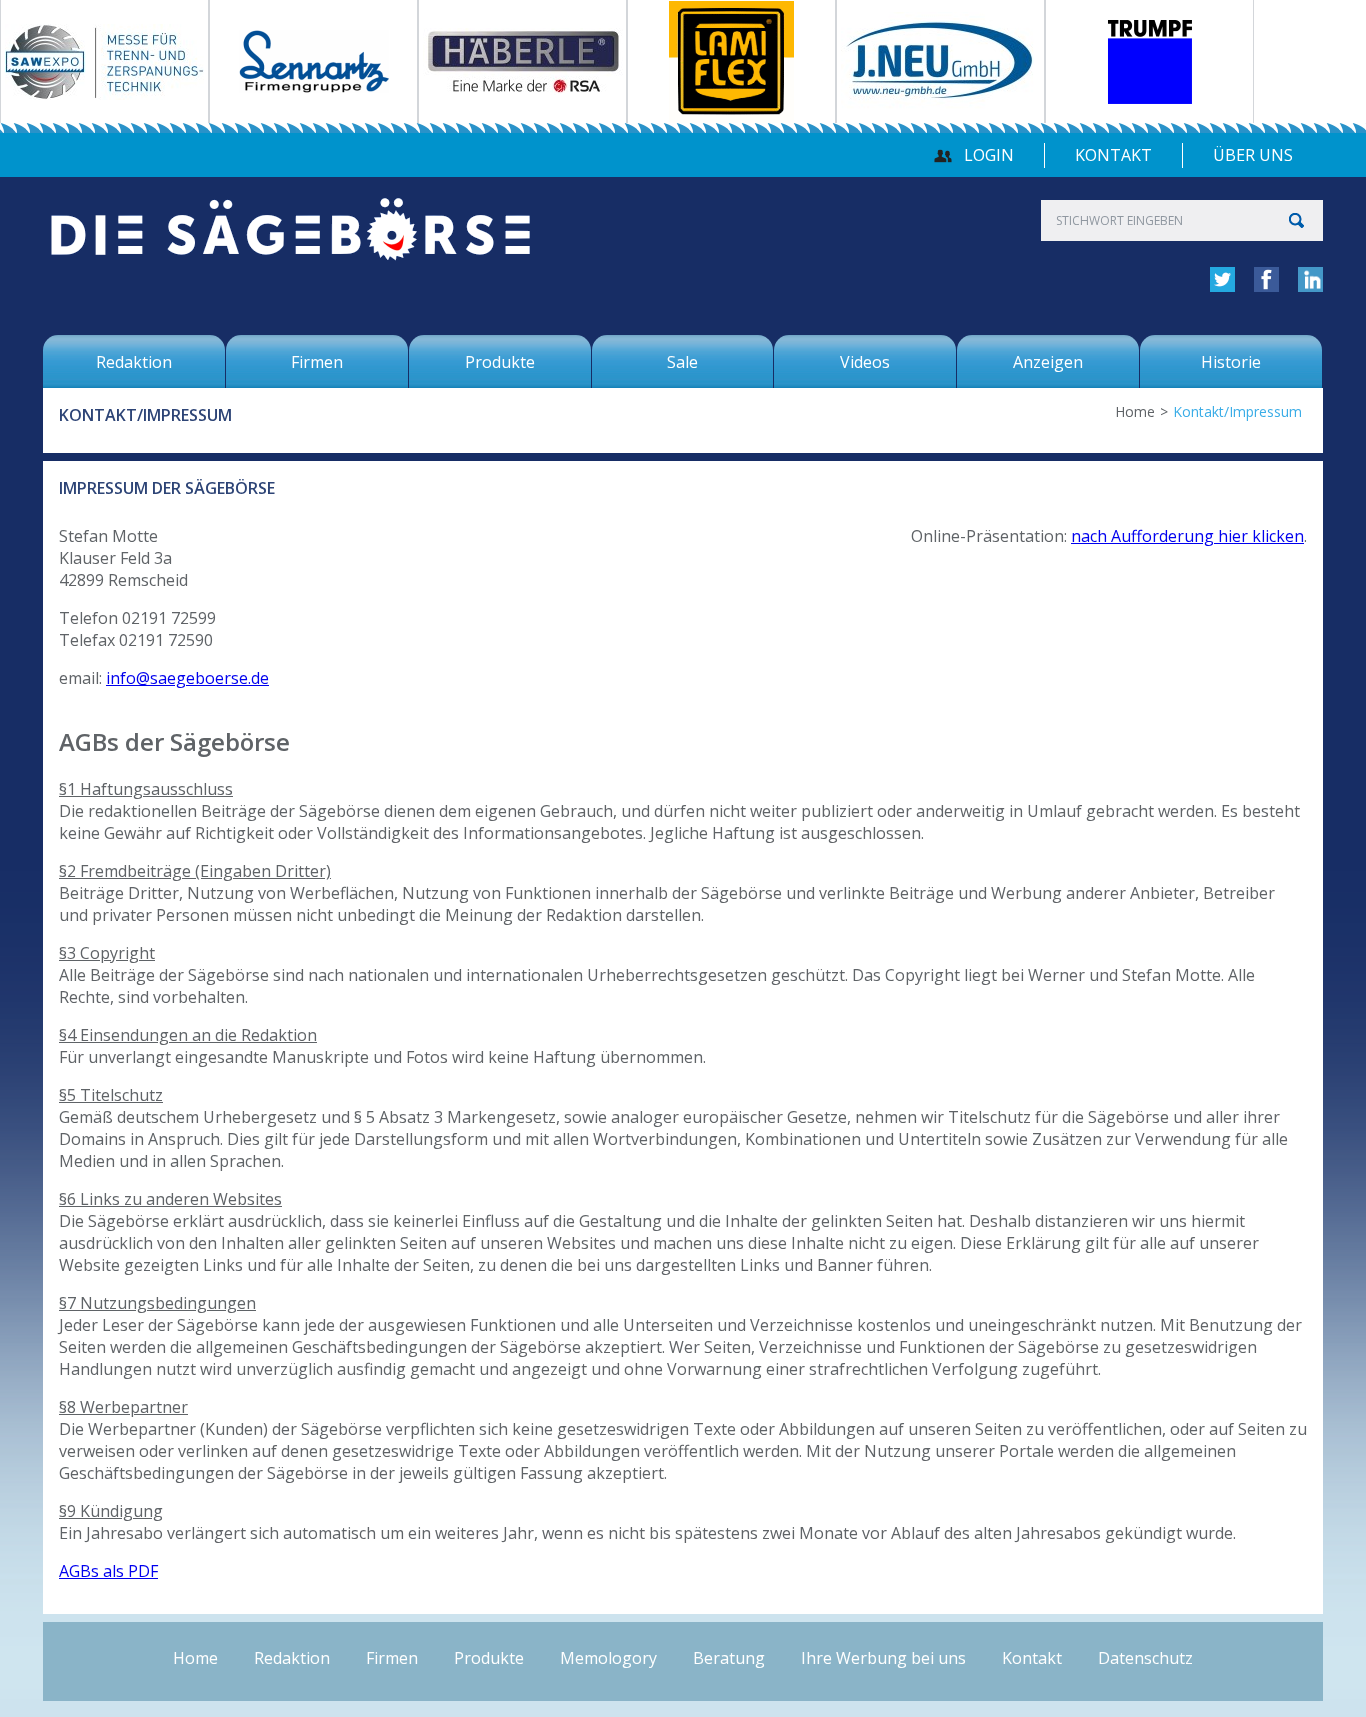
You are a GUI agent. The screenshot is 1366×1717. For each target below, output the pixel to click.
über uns (1253, 155)
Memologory (608, 1658)
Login (989, 155)
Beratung (729, 1658)
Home (1135, 411)
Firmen (392, 1658)
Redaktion (292, 1658)
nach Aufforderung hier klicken (1187, 536)
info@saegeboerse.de (187, 678)
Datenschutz (1145, 1658)
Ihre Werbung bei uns (883, 1658)
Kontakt (1113, 155)
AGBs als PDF (108, 1571)
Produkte (489, 1658)
